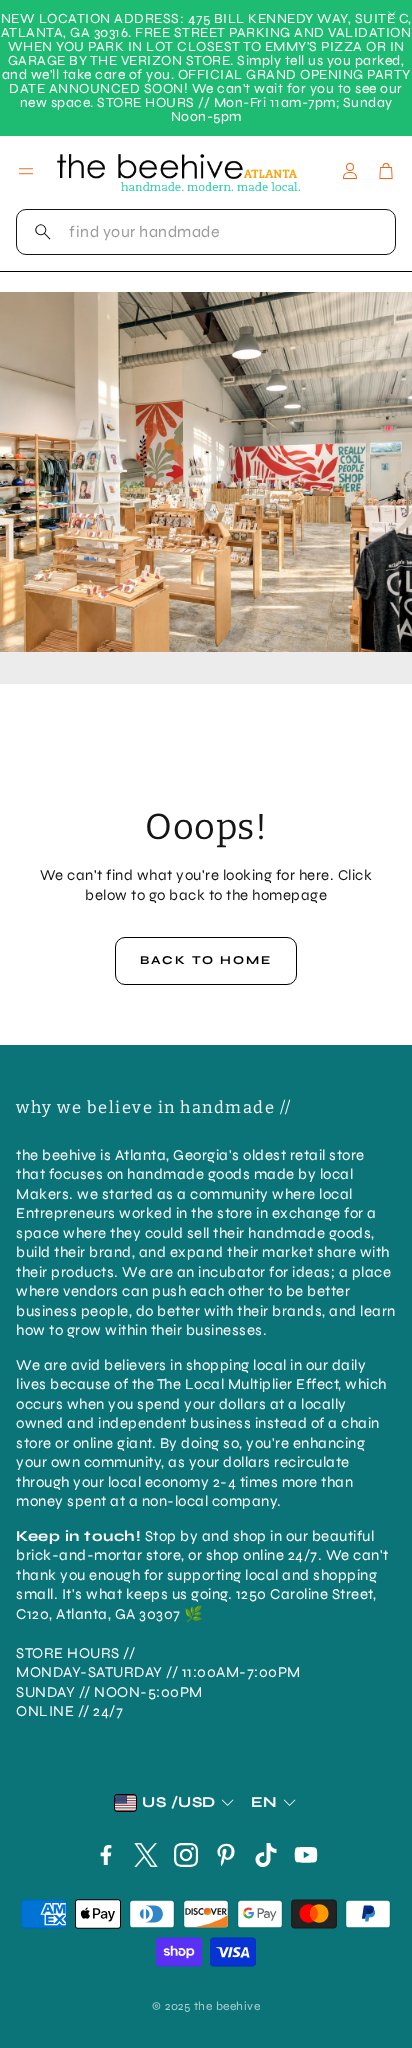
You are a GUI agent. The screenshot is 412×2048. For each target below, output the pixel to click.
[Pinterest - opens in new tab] (226, 1855)
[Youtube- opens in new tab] (306, 1855)
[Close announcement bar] (392, 15)
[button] (206, 232)
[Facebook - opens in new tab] (106, 1855)
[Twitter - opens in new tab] (146, 1855)
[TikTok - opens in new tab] (266, 1855)
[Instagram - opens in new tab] (186, 1855)
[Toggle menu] (26, 171)
